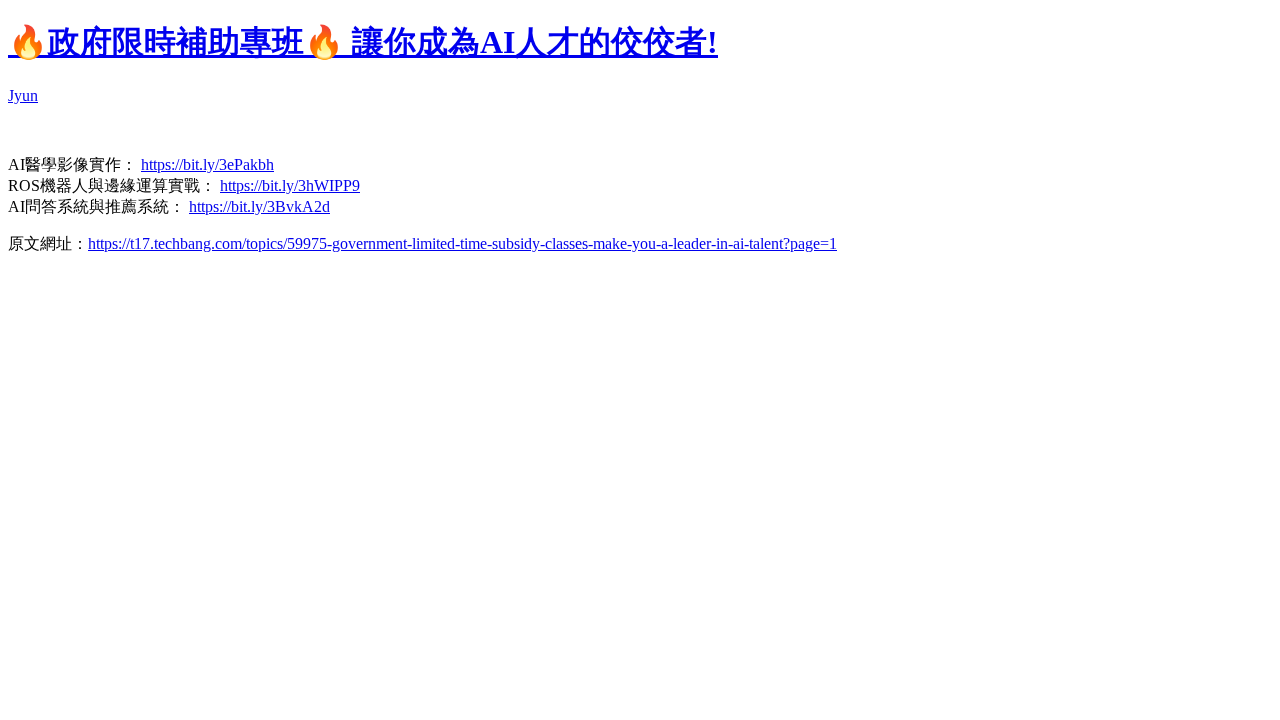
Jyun (23, 95)
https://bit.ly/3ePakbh (207, 164)
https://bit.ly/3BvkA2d (259, 206)
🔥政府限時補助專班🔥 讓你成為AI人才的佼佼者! (363, 42)
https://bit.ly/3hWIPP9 (290, 185)
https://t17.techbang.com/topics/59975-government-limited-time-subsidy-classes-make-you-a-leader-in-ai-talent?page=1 (462, 243)
